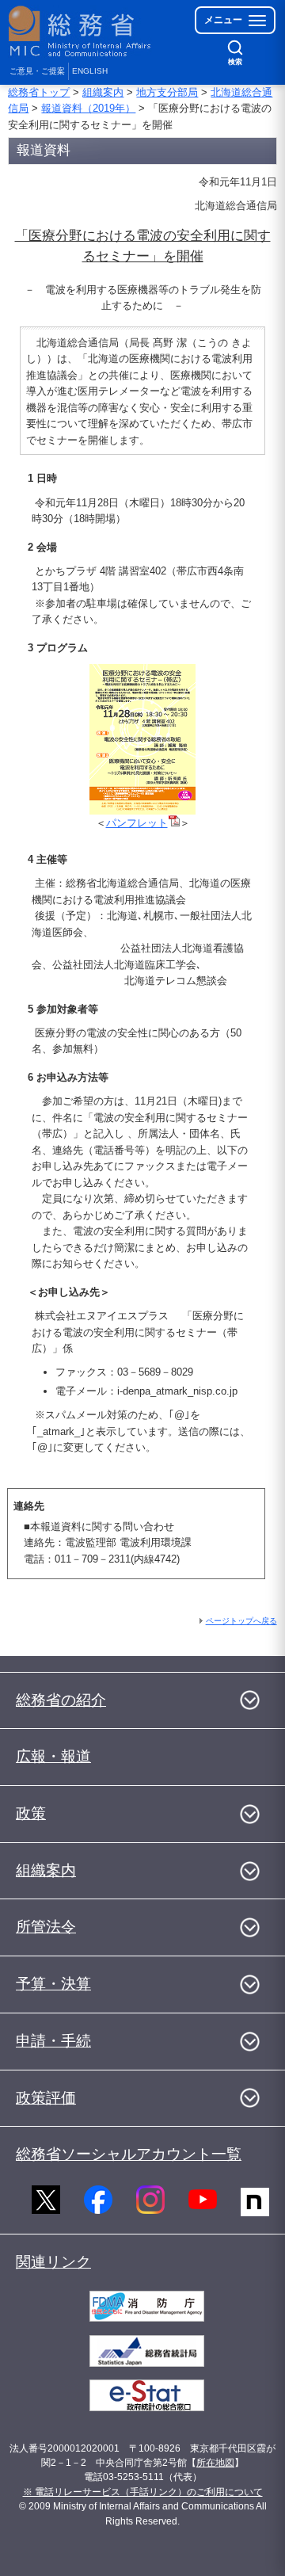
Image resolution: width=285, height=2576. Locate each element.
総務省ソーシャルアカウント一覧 (129, 2154)
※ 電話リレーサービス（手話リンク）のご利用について (143, 2492)
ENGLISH (90, 71)
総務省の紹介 (61, 1700)
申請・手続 (53, 2041)
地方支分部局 (167, 92)
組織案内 (103, 92)
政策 (31, 1813)
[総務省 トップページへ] (81, 31)
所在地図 (215, 2463)
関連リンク (53, 2262)
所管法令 (46, 1927)
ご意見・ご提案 (37, 71)
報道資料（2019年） (88, 108)
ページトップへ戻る (241, 1621)
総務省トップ (39, 92)
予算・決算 (53, 1984)
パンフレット (137, 823)
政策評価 (46, 2098)
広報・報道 (53, 1756)
